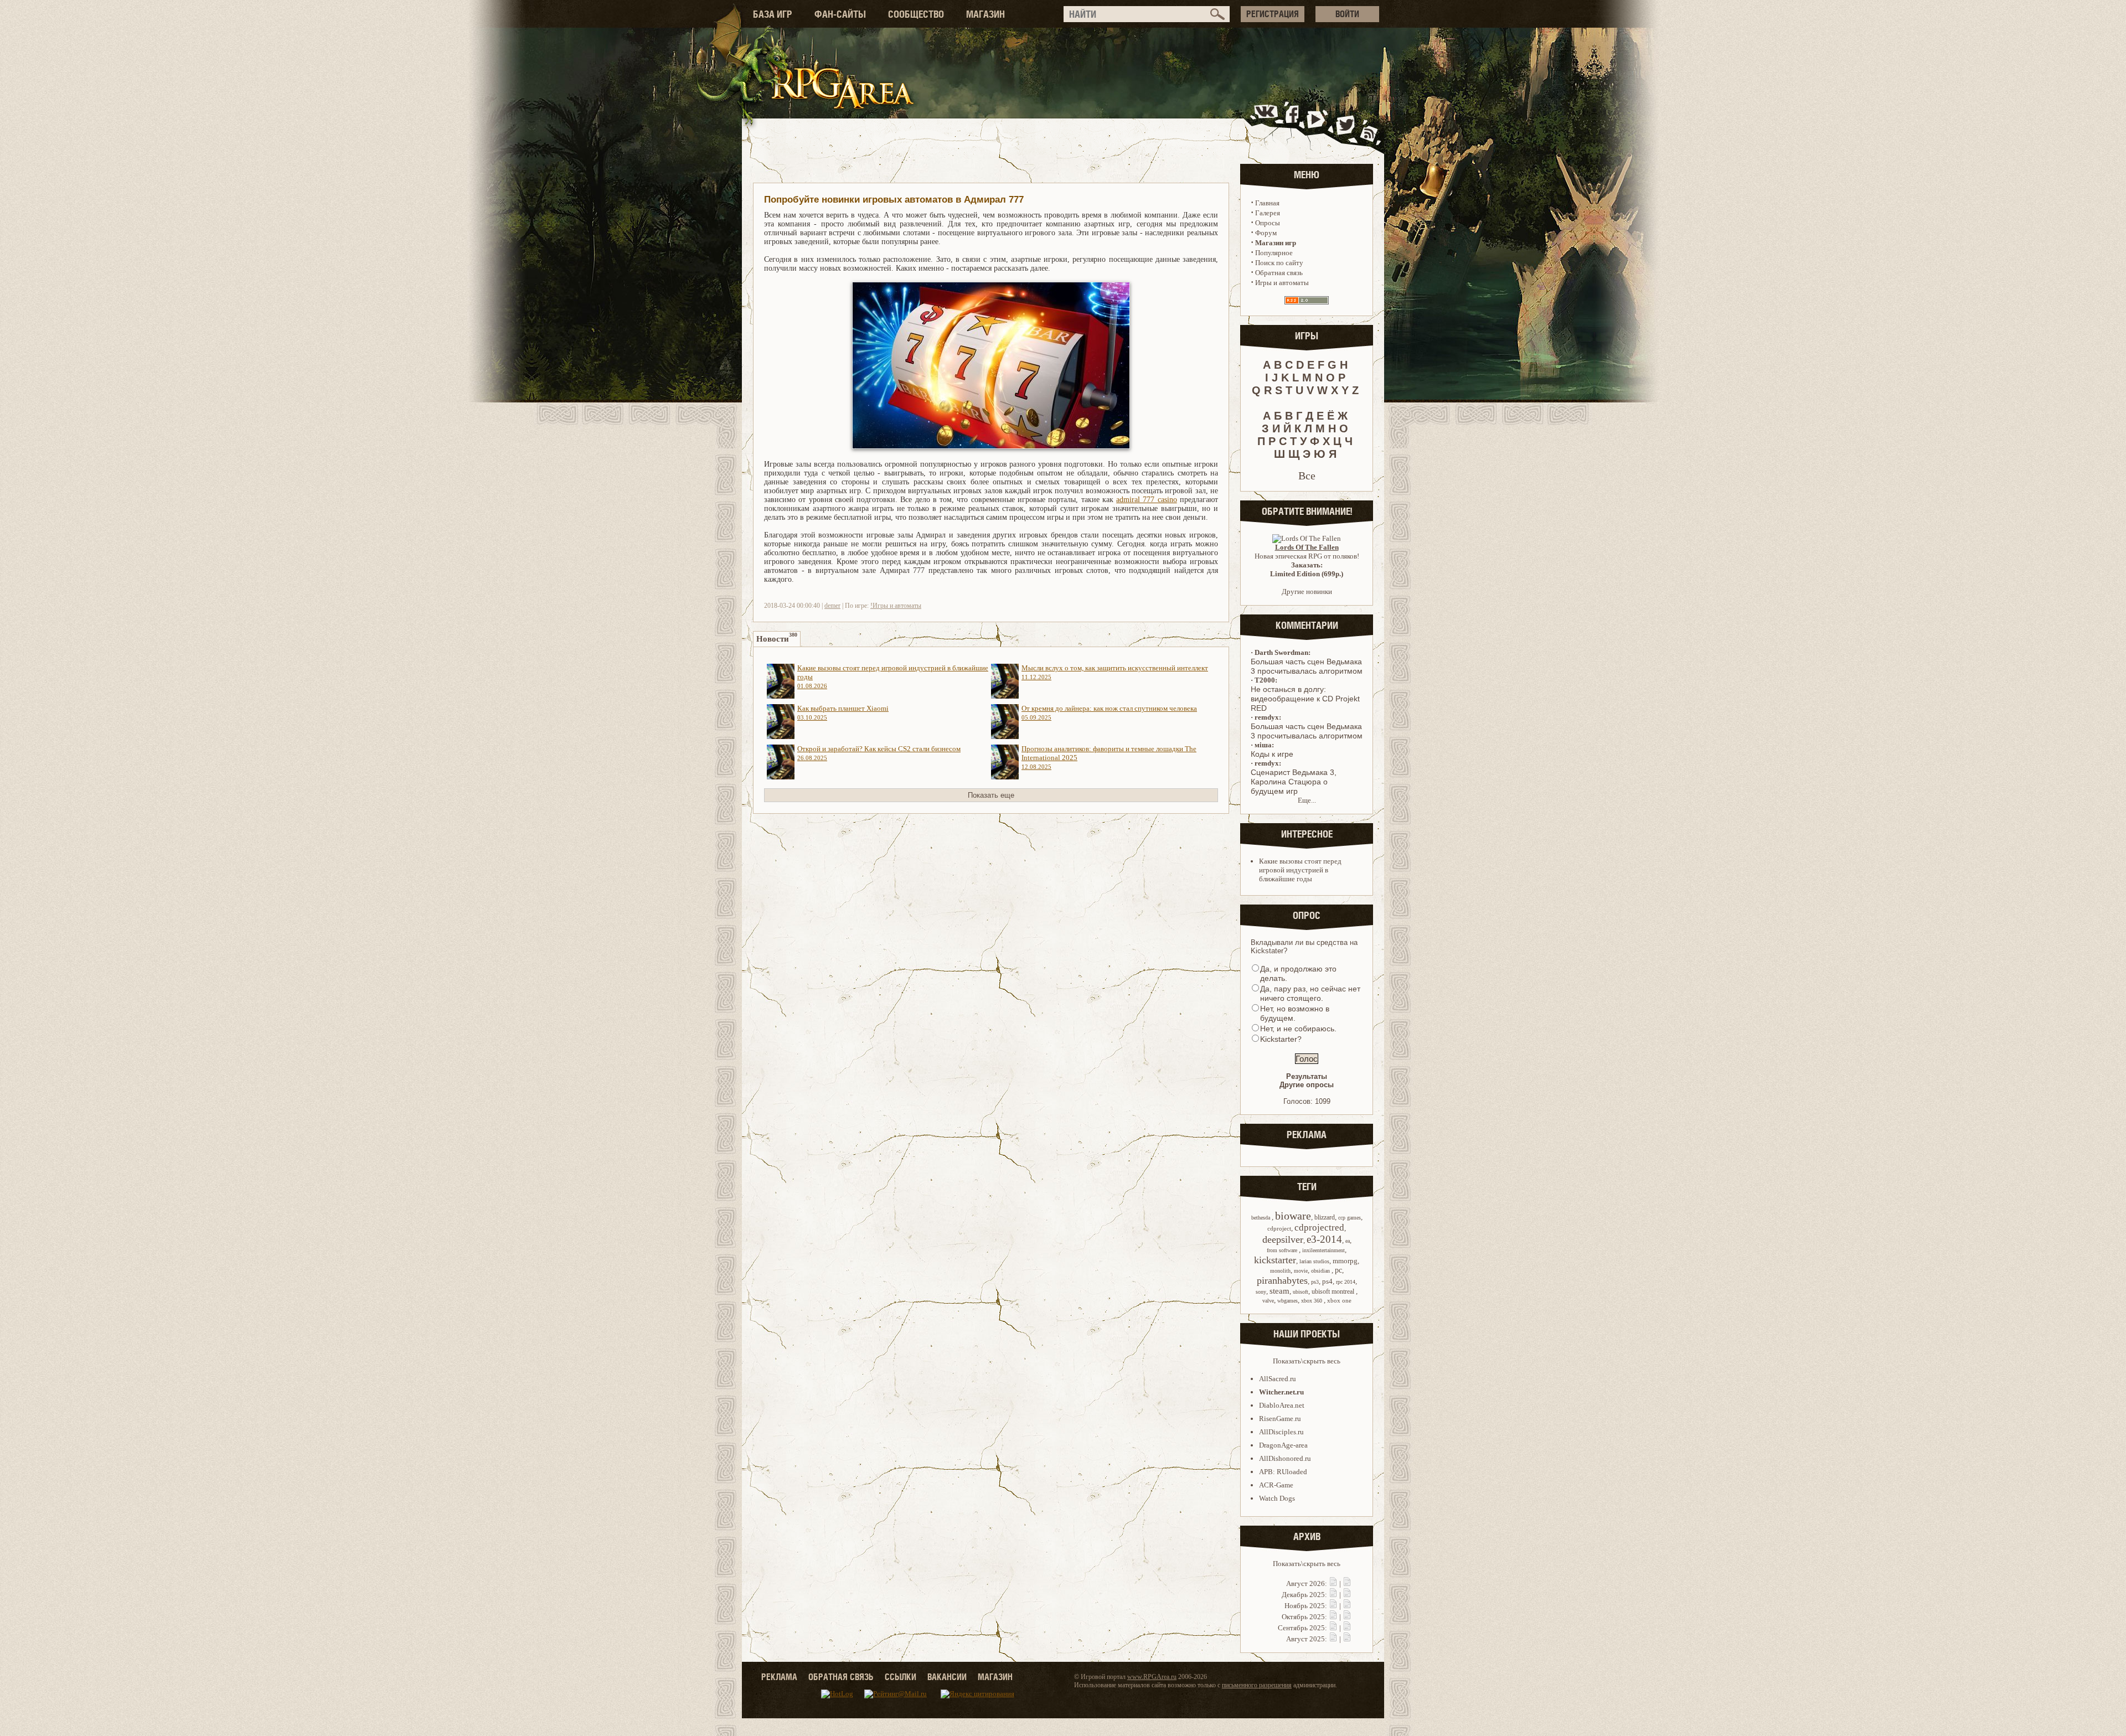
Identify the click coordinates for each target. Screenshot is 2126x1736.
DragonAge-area (1283, 1445)
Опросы (1268, 223)
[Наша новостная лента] (1369, 124)
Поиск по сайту (1279, 263)
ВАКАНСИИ (947, 1677)
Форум (1266, 233)
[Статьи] (1347, 1583)
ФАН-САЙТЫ (840, 14)
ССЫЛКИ (901, 1677)
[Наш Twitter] (1343, 124)
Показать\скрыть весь (1307, 1361)
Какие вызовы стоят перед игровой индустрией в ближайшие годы (1300, 870)
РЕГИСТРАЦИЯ (1273, 14)
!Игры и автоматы (896, 606)
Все (1307, 476)
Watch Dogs (1277, 1498)
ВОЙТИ (1347, 14)
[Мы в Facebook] (1294, 124)
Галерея (1268, 213)
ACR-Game (1276, 1485)
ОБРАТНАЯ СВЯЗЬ (841, 1677)
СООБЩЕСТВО (916, 14)
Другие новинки (1307, 591)
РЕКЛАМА (779, 1677)
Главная (1267, 203)
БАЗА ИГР (773, 14)
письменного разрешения (1257, 1685)
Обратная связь (1279, 273)
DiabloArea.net (1282, 1405)
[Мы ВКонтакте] (1267, 124)
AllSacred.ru (1278, 1379)
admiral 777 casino (1147, 500)
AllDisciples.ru (1281, 1432)
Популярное (1274, 253)
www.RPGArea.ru (1152, 1677)
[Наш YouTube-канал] (1317, 124)
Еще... (1307, 800)
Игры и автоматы (1282, 283)
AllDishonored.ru (1285, 1458)
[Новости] (1333, 1583)
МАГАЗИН (985, 14)
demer (832, 606)
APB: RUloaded (1283, 1472)
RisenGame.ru (1280, 1419)
